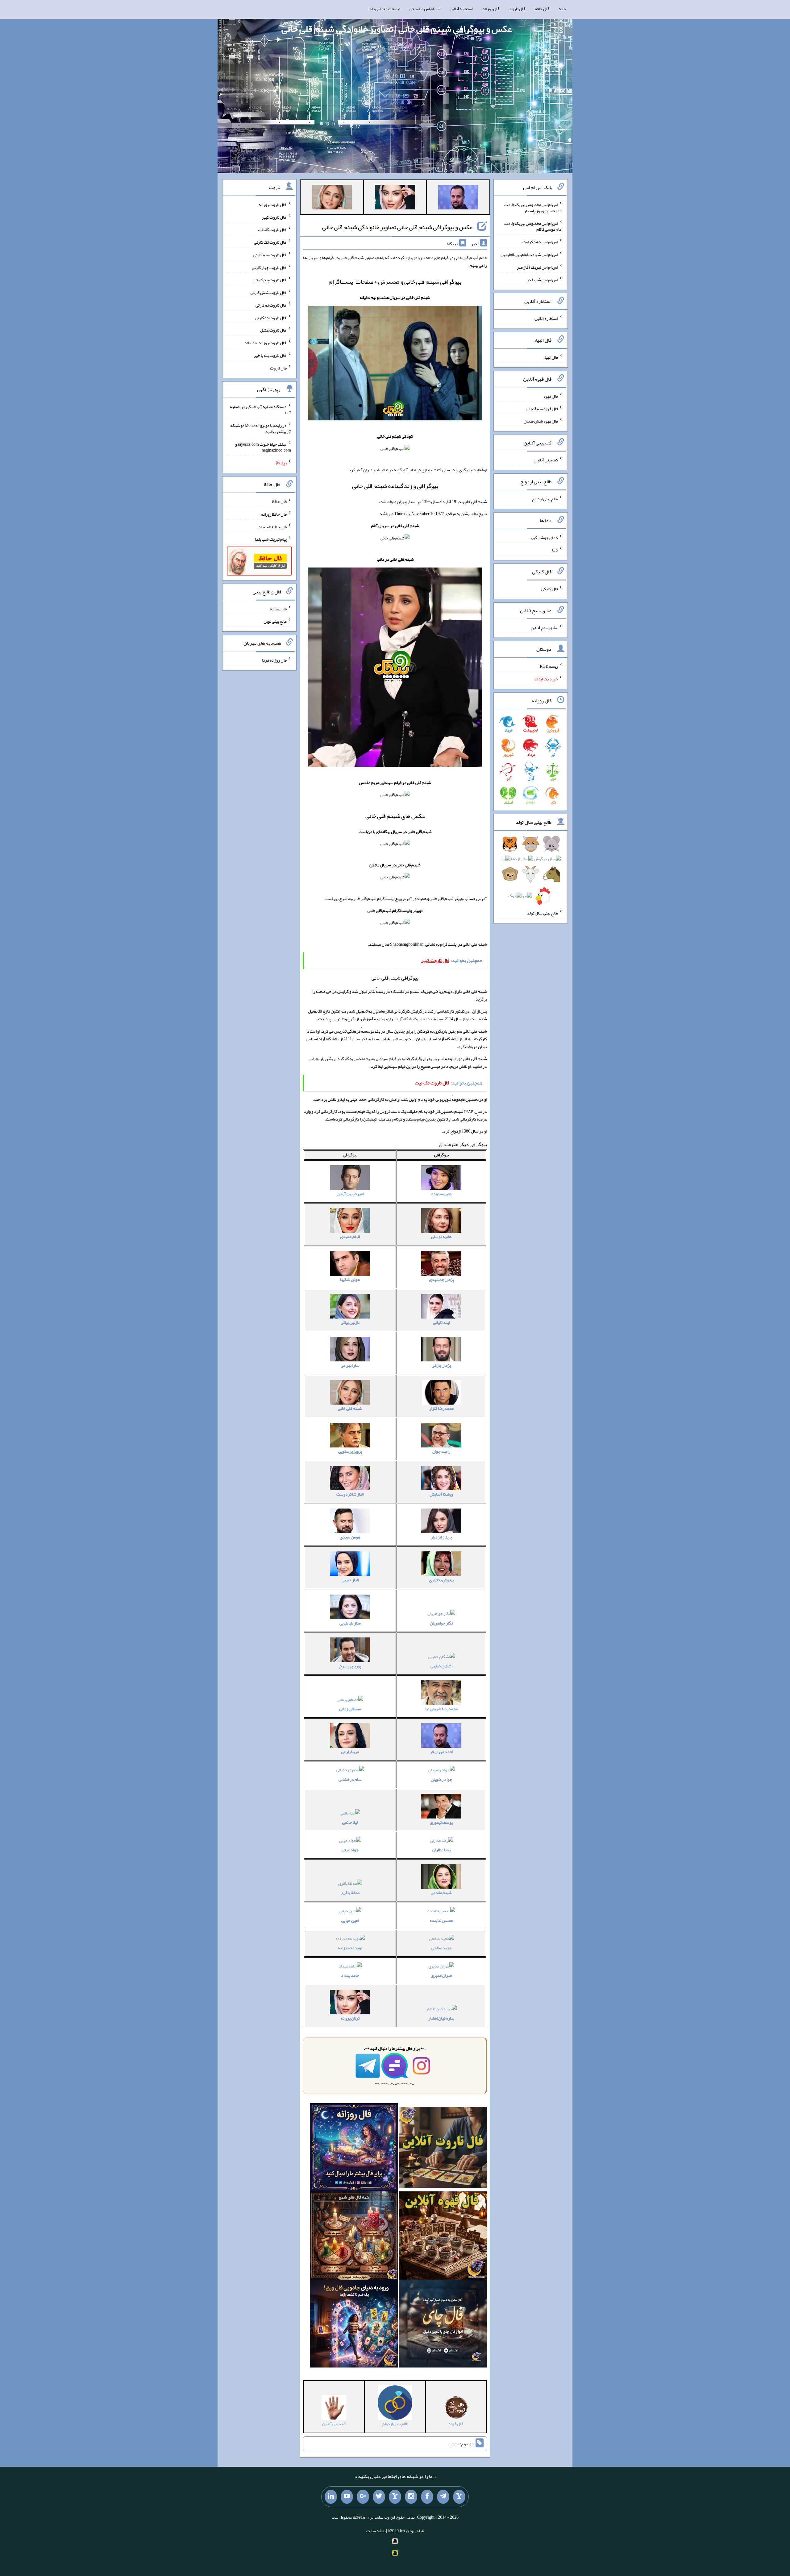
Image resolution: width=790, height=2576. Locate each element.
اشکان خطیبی (441, 1666)
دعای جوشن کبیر (544, 537)
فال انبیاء (551, 357)
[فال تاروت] (443, 2149)
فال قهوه (551, 396)
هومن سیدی (350, 1537)
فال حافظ (542, 9)
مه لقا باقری (350, 1893)
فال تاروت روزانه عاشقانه (266, 343)
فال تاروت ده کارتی (271, 317)
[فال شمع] (354, 2237)
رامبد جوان (441, 1451)
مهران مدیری (441, 1975)
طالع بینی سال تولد (543, 913)
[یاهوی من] (459, 2497)
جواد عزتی (350, 1850)
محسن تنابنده (441, 1920)
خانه (562, 9)
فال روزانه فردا (274, 660)
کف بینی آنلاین (546, 460)
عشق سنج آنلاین (544, 627)
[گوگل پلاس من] (363, 2497)
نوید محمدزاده (350, 1948)
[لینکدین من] (331, 2497)
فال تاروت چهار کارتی (269, 267)
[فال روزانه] (354, 2149)
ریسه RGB (549, 666)
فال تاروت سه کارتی (270, 255)
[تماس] (395, 2497)
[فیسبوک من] (427, 2497)
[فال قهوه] (443, 2237)
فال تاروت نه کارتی (271, 305)
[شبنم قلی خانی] (332, 198)
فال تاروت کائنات (272, 229)
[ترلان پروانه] (395, 198)
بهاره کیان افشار (441, 2018)
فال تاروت (517, 9)
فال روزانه (491, 9)
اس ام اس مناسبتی (425, 9)
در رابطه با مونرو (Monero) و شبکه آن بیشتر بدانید (261, 428)
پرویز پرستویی (350, 1451)
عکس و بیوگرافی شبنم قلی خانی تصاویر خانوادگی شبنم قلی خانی (397, 227)
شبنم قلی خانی (350, 1408)
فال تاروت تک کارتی (270, 242)
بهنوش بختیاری (441, 1580)
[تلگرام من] (443, 2497)
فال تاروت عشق (273, 330)
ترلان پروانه (350, 2018)
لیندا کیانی (441, 1322)
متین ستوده (441, 1194)
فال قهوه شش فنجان (541, 421)
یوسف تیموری (441, 1822)
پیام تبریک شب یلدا (271, 539)
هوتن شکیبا (350, 1279)
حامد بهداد (350, 1975)
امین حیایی (350, 1920)
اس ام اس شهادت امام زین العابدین (529, 254)
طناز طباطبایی (350, 1623)
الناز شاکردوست (350, 1494)
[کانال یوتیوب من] (347, 2497)
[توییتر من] (379, 2497)
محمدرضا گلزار (441, 1408)
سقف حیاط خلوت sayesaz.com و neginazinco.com (263, 447)
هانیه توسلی (441, 1236)
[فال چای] (443, 2325)
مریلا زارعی (350, 1752)
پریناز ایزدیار (441, 1537)
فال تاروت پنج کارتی (270, 280)
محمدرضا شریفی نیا (441, 1709)
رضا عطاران (441, 1850)
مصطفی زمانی (350, 1709)
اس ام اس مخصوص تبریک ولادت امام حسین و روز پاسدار (533, 208)
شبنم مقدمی (441, 1893)
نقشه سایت (376, 2531)
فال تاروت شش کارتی (269, 292)
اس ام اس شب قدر (542, 279)
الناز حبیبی (350, 1580)
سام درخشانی (350, 1779)
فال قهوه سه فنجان (542, 408)
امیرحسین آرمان (350, 1194)
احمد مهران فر (441, 1752)
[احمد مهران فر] (458, 198)
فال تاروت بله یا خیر (270, 355)
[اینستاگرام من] (411, 2497)
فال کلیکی (550, 589)
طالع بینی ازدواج (545, 499)
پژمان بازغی (441, 1365)
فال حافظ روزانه (274, 514)
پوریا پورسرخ (350, 1666)
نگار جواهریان (441, 1623)
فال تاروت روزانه (273, 204)
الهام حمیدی (350, 1236)
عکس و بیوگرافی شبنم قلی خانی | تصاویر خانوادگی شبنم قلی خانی (397, 29)
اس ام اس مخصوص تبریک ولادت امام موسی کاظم (533, 226)
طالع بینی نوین (275, 621)
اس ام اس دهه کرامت (540, 242)
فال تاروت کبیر (274, 217)
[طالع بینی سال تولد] (531, 872)
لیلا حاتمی (350, 1822)
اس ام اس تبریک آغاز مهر (537, 267)
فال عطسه (278, 609)
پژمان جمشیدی (441, 1279)
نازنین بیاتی (350, 1322)
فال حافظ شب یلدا (272, 526)
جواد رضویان (441, 1779)
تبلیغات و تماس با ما (384, 9)
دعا (555, 550)
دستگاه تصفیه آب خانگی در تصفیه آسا (260, 410)
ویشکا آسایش (441, 1494)
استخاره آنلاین (461, 9)
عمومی (454, 2444)
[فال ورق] (354, 2325)
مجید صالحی (441, 1948)
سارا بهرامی (350, 1365)
